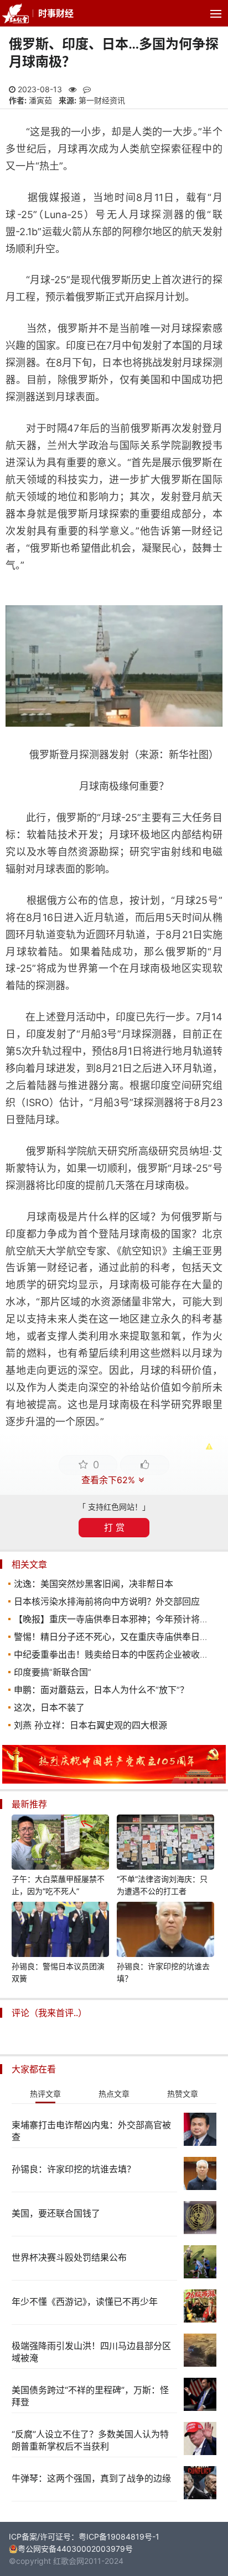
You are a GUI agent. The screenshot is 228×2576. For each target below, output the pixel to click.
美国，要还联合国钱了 (56, 2213)
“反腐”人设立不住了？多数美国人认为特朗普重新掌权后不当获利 (90, 2440)
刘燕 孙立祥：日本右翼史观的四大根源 (90, 1725)
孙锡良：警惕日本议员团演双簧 (58, 1972)
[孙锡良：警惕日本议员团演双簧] (60, 1931)
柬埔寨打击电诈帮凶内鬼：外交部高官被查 (91, 2131)
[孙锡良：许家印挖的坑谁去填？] (165, 1931)
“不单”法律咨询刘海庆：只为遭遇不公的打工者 (162, 1885)
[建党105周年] (114, 1781)
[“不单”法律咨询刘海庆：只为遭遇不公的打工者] (165, 1844)
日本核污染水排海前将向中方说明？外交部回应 (107, 1601)
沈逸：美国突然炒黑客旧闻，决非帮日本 (94, 1584)
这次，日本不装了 (49, 1707)
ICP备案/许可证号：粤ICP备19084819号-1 (84, 2537)
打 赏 (114, 1527)
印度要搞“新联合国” (53, 1672)
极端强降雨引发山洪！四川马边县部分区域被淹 (91, 2352)
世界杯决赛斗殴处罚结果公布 (69, 2257)
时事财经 (56, 13)
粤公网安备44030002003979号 (75, 2549)
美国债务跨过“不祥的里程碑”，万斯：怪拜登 (90, 2396)
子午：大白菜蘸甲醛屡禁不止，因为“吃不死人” (58, 1885)
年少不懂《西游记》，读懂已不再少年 (85, 2302)
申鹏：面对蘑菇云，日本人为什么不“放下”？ (101, 1690)
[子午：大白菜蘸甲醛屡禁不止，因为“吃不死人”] (60, 1844)
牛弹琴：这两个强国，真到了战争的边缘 (91, 2478)
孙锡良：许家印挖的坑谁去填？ (163, 1972)
